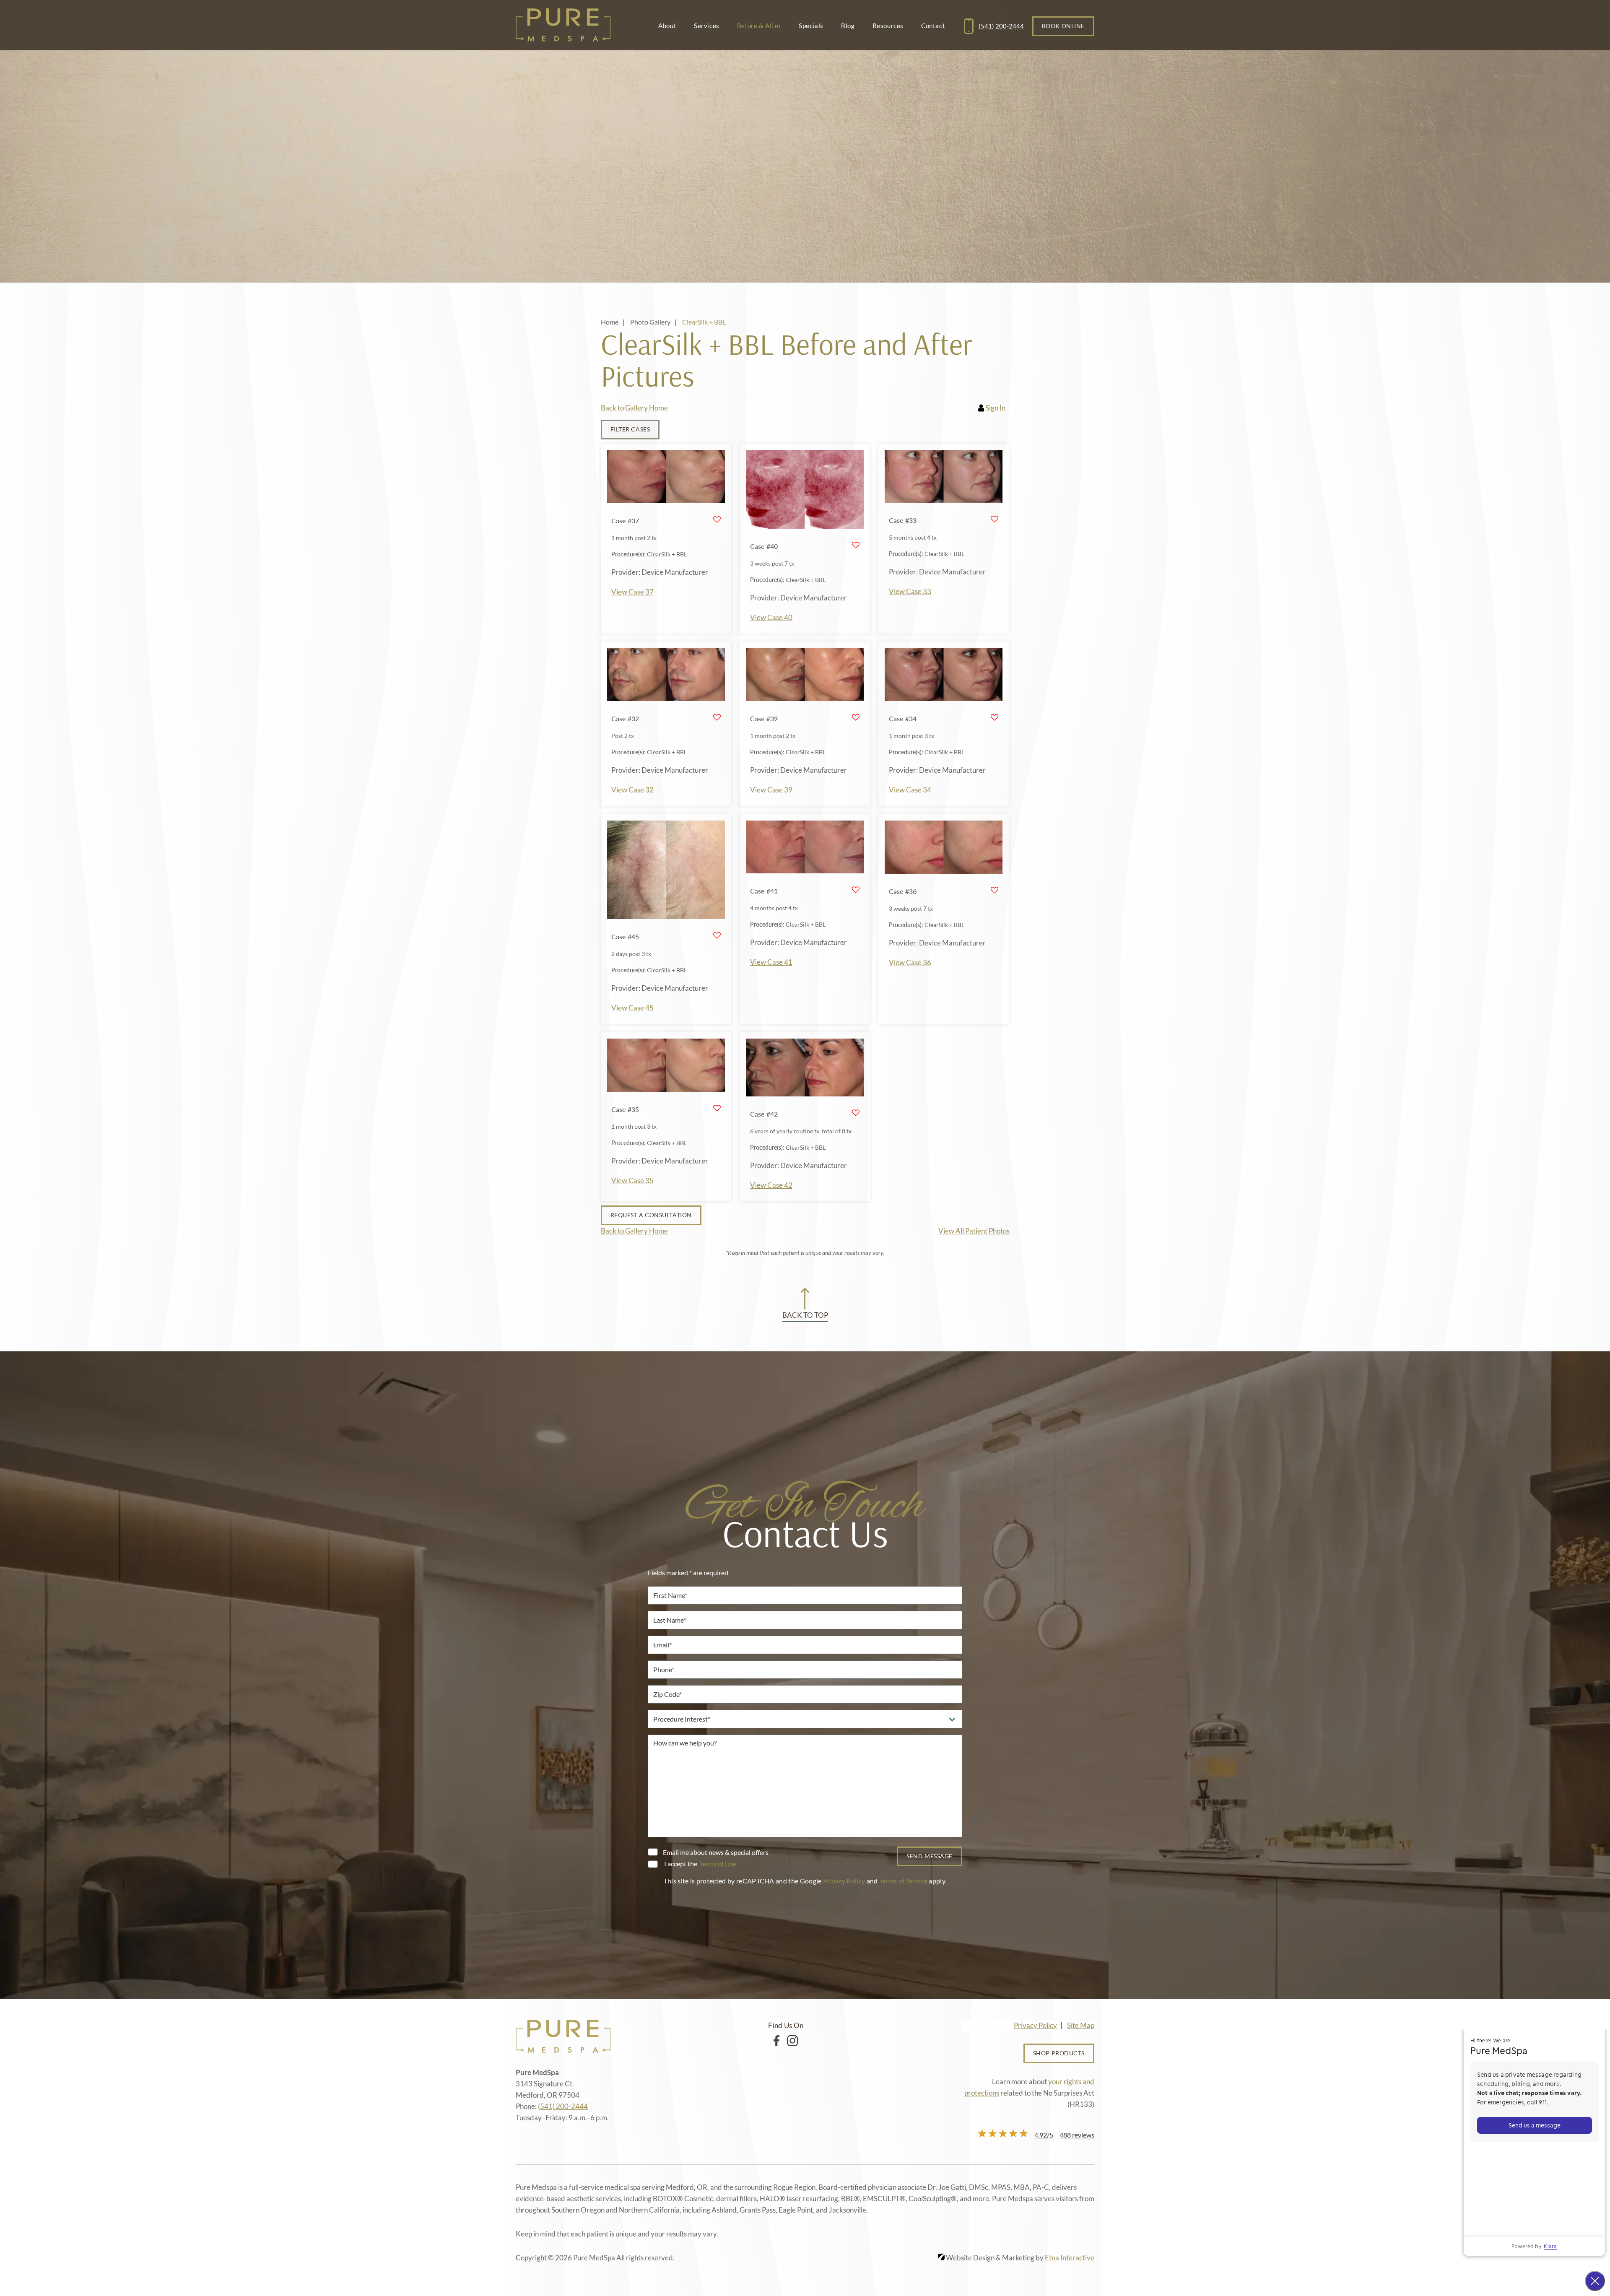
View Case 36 (910, 962)
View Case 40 (771, 617)
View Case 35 (632, 1180)
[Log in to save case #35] (717, 1108)
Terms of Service (903, 1881)
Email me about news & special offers (716, 1852)
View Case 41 (771, 962)
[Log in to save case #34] (995, 717)
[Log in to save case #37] (717, 519)
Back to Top (805, 1315)
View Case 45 (632, 1008)
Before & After (759, 26)
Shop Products (1059, 2053)
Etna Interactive (1070, 2258)
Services (707, 26)
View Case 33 (910, 591)
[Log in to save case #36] (995, 890)
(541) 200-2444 (563, 2106)
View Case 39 (771, 790)
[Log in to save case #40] (856, 545)
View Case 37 (632, 592)
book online (1063, 26)
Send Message (930, 1856)
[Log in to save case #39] (856, 717)
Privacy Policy (844, 1881)
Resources (888, 26)
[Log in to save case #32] (717, 717)
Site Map (1081, 2025)
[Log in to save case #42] (856, 1113)
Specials (811, 26)
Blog (848, 26)
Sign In (995, 408)
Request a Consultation (651, 1215)
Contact (933, 26)
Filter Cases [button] (630, 429)
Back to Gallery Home (634, 408)
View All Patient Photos (974, 1231)
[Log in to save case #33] (995, 519)
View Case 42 (771, 1185)
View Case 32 (632, 790)
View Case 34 (910, 790)
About (667, 26)
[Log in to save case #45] (717, 935)
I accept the (680, 1864)
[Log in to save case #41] (856, 890)
